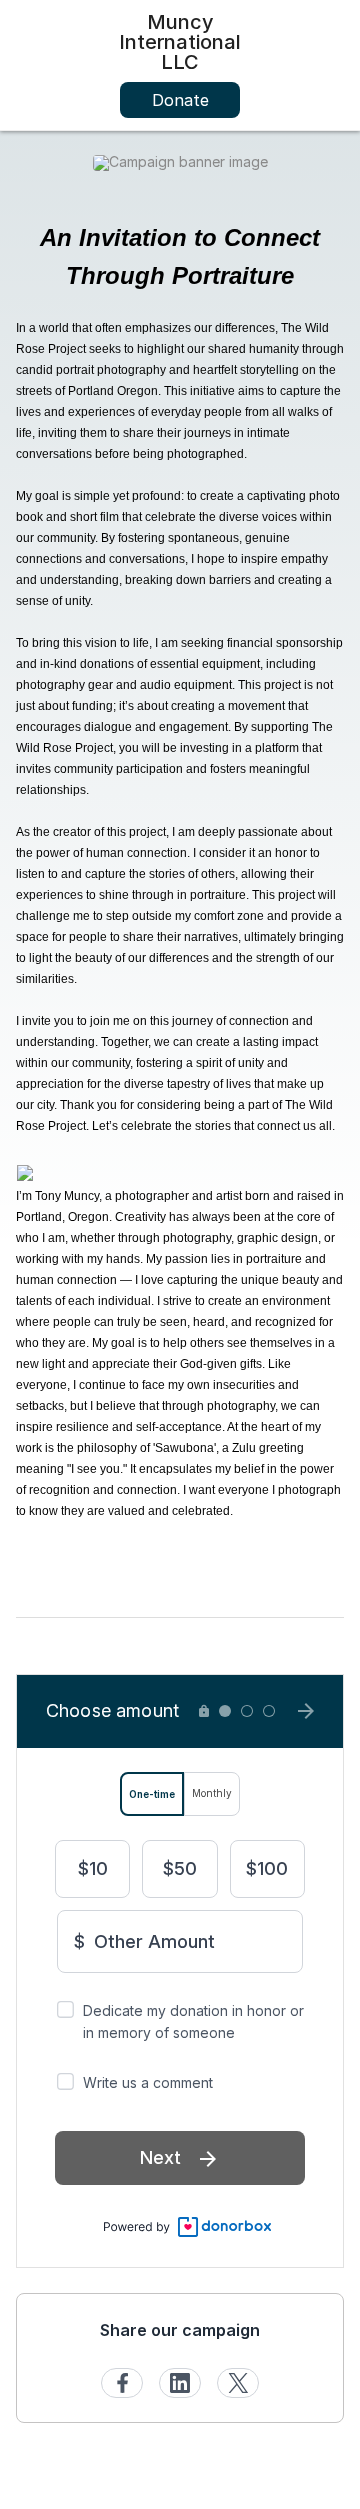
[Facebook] (122, 2383)
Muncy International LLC (180, 42)
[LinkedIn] (180, 2383)
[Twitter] (238, 2383)
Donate (180, 100)
